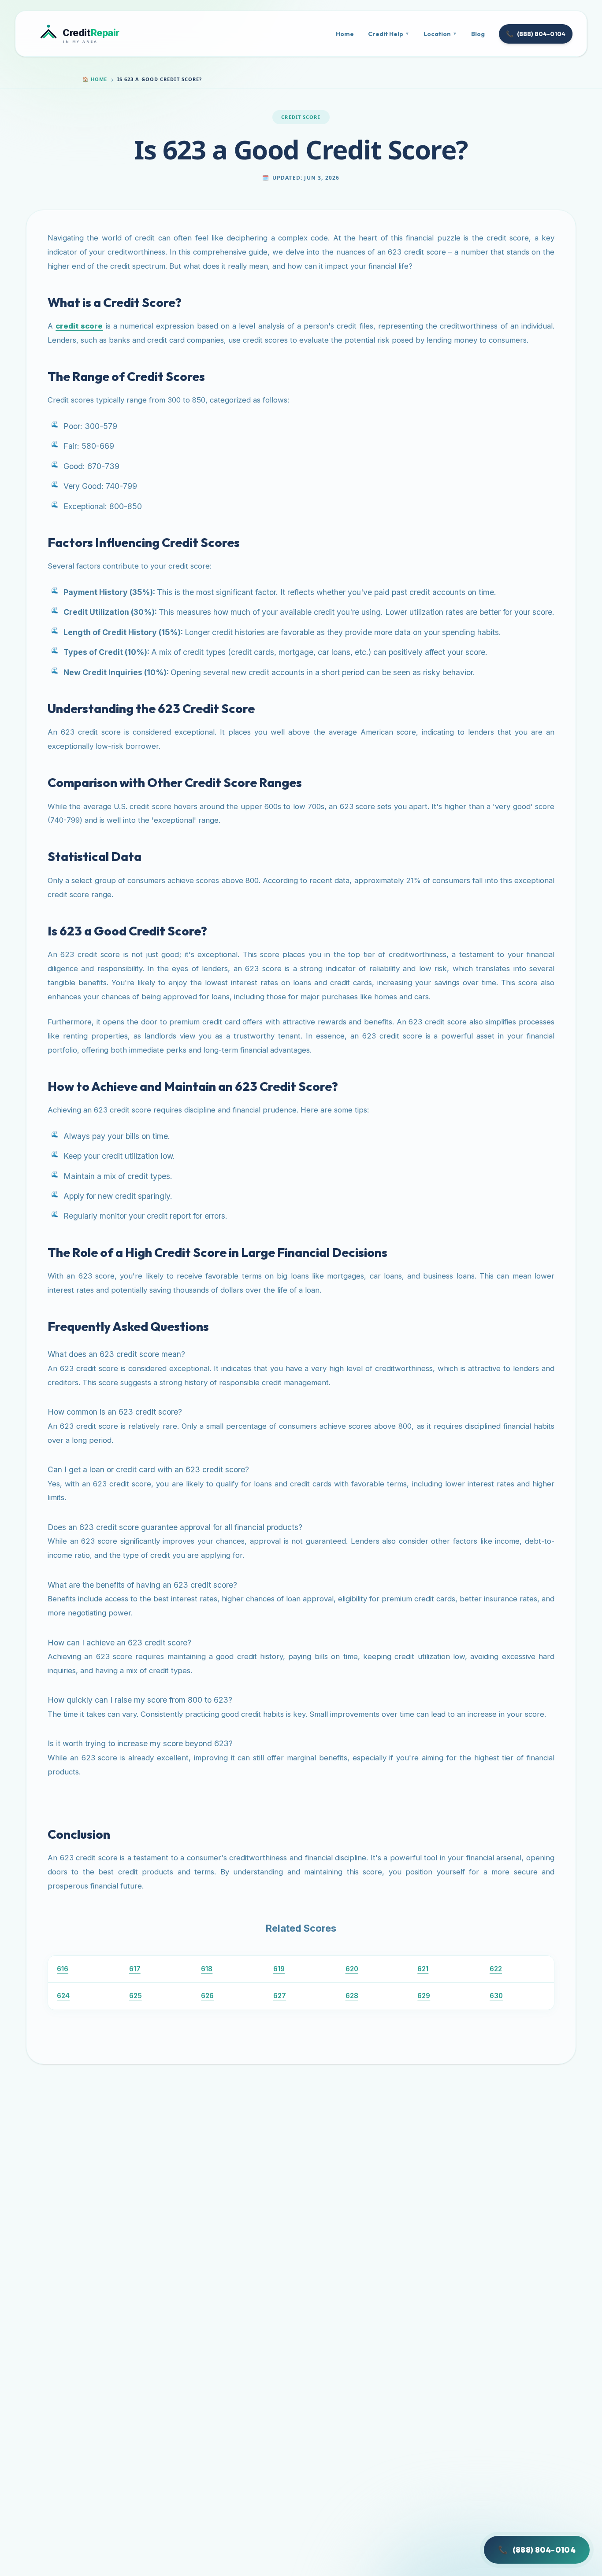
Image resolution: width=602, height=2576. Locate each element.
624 (63, 1996)
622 (496, 1969)
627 (280, 1996)
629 (424, 1996)
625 (136, 1996)
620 (352, 1969)
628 (352, 1996)
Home (345, 34)
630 (496, 1996)
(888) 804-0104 (536, 34)
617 (135, 1969)
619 (279, 1969)
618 (207, 1969)
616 (63, 1969)
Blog (478, 34)
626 (207, 1996)
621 (423, 1969)
